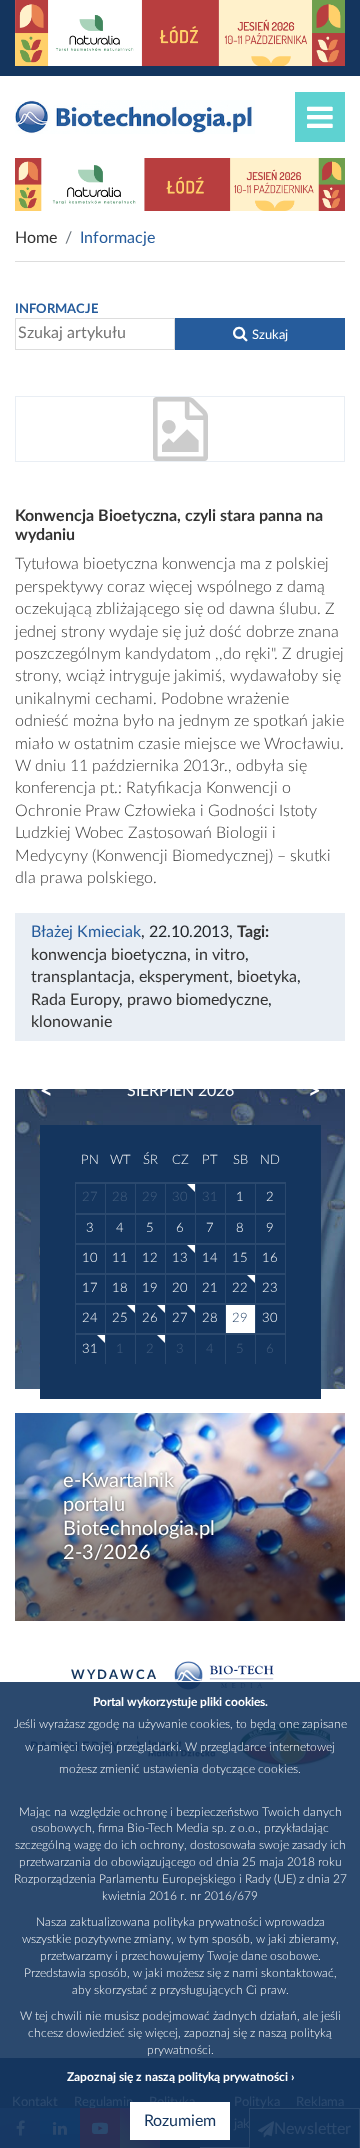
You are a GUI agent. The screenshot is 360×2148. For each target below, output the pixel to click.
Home (36, 238)
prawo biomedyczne (197, 1000)
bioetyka (267, 977)
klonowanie (71, 1022)
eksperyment (184, 977)
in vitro (220, 955)
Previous (56, 1091)
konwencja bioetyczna (109, 955)
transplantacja (81, 977)
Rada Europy (75, 1000)
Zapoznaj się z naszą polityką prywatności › (180, 2077)
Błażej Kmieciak (86, 932)
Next (305, 1091)
